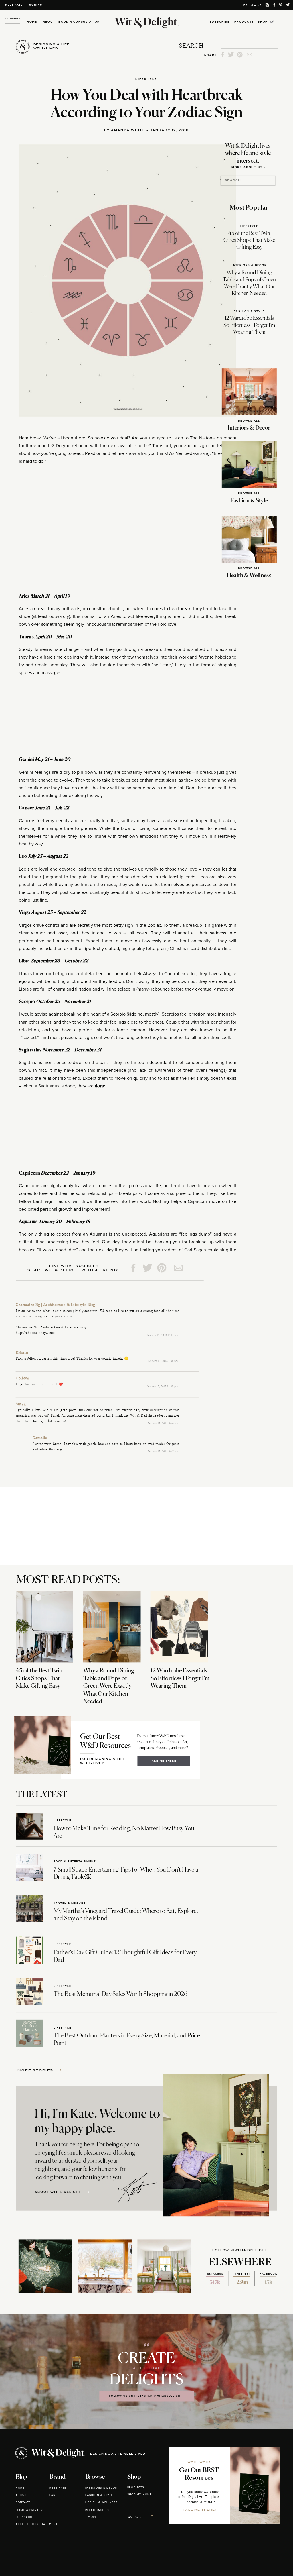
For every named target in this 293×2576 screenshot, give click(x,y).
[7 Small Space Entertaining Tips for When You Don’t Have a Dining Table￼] (30, 1867)
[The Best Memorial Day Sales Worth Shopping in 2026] (30, 1992)
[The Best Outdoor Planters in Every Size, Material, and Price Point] (30, 2033)
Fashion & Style (249, 312)
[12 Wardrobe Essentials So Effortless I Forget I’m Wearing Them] (179, 1627)
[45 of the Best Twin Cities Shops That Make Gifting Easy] (44, 1627)
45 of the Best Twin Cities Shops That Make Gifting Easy (249, 241)
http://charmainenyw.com (36, 1333)
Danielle (40, 1438)
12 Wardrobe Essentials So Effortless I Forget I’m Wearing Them (249, 325)
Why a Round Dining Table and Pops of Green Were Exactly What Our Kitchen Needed (109, 1686)
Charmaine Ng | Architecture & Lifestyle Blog (56, 1305)
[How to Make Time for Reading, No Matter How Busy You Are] (30, 1826)
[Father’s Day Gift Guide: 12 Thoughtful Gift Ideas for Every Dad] (30, 1950)
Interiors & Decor (249, 265)
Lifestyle (146, 79)
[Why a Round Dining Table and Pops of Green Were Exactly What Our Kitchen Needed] (112, 1627)
